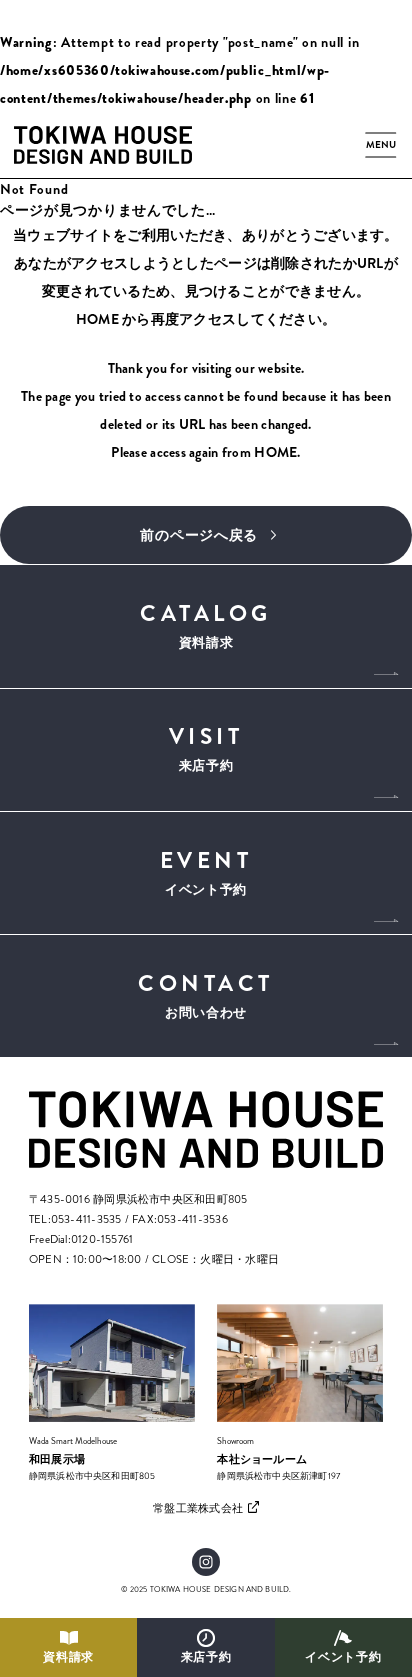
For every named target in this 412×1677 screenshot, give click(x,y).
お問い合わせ (206, 994)
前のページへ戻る (199, 535)
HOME (97, 319)
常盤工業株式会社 (198, 1508)
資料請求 (68, 1657)
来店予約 (206, 1657)
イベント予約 (343, 1657)
